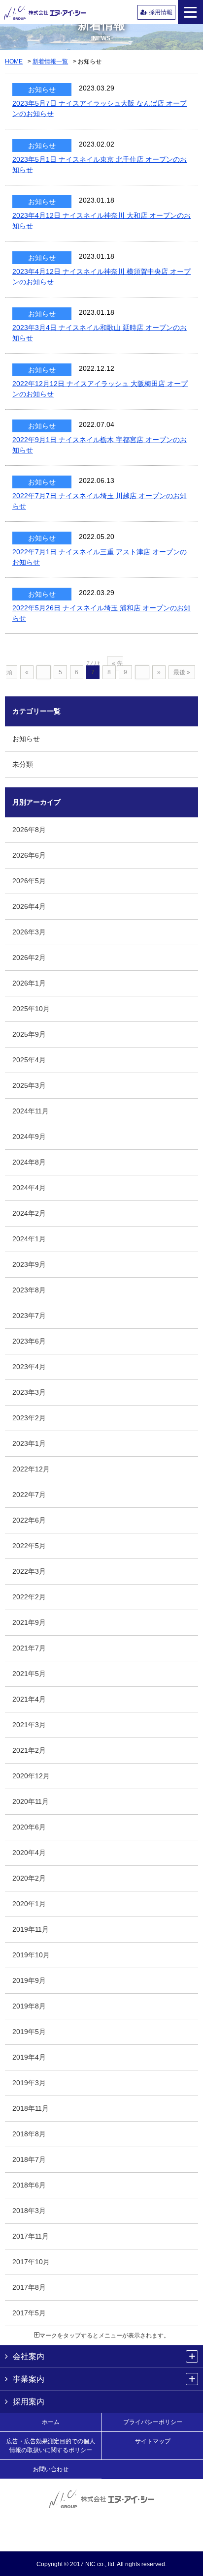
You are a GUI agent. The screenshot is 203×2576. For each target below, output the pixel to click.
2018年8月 (29, 2134)
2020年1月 (29, 1904)
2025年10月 (31, 1009)
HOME (14, 61)
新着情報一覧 (50, 61)
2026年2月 (29, 958)
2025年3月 (29, 1085)
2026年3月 (29, 932)
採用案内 (29, 2402)
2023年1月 (29, 1443)
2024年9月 (29, 1137)
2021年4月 (29, 1699)
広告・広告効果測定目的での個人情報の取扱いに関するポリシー (51, 2446)
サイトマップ (153, 2441)
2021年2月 (29, 1750)
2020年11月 (31, 1801)
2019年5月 (29, 2032)
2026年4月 (29, 906)
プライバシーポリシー (153, 2422)
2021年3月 (29, 1725)
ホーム (51, 2422)
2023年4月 (29, 1367)
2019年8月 (29, 2006)
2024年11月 (31, 1111)
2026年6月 (29, 855)
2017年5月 (29, 2313)
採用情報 (160, 12)
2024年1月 (29, 1239)
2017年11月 (31, 2236)
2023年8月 (29, 1290)
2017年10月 (31, 2262)
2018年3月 (29, 2211)
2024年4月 (29, 1188)
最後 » (182, 672)
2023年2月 (29, 1418)
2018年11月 (31, 2108)
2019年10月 (31, 1955)
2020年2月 (29, 1878)
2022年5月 (29, 1546)
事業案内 (29, 2379)
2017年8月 (29, 2287)
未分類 (23, 764)
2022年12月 (31, 1469)
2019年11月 (31, 1929)
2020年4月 (29, 1853)
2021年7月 (29, 1648)
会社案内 (29, 2356)
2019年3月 (29, 2083)
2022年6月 (29, 1520)
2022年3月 (29, 1571)
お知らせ (26, 739)
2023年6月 (29, 1341)
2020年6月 (29, 1827)
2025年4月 (29, 1060)
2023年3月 (29, 1392)
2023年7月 (29, 1316)
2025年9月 (29, 1034)
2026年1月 (29, 983)
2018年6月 (29, 2185)
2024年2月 (29, 1213)
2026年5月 (29, 881)
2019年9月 (29, 1980)
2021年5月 (29, 1674)
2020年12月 (31, 1776)
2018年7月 (29, 2159)
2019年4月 (29, 2057)
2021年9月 (29, 1622)
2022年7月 (29, 1495)
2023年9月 (29, 1264)
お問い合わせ (51, 2469)
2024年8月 (29, 1162)
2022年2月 (29, 1597)
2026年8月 (29, 830)
